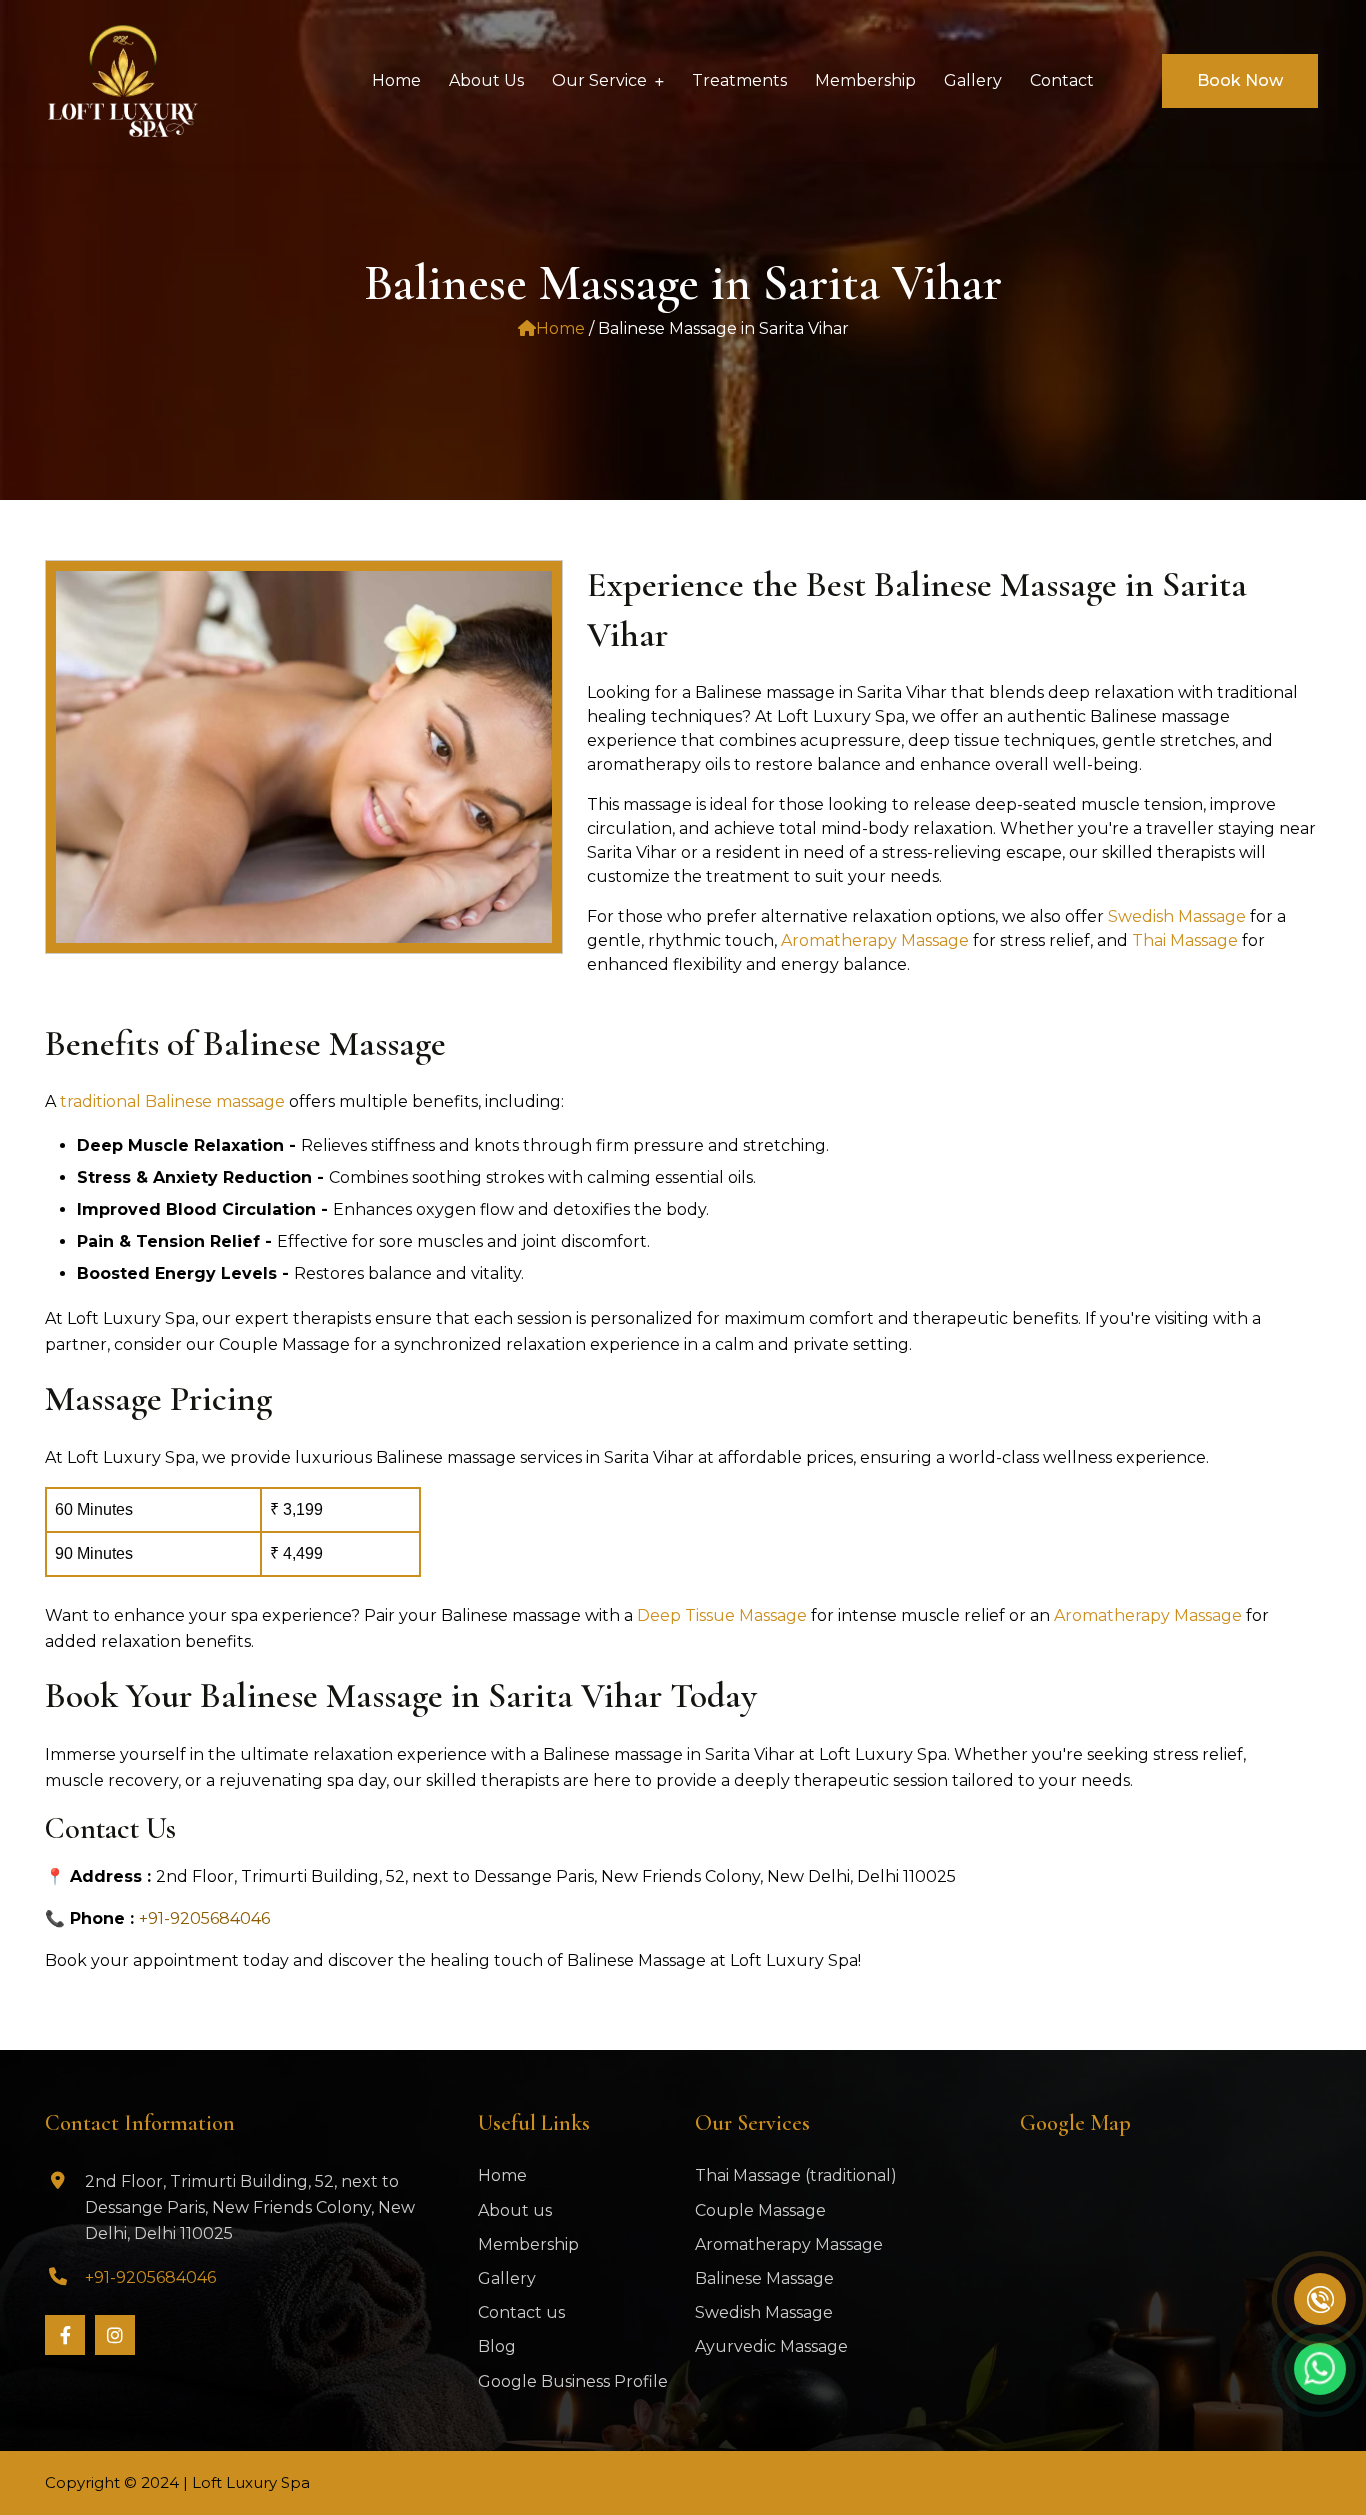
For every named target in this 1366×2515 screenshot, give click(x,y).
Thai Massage (1187, 940)
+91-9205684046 (204, 1918)
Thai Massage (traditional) (796, 2175)
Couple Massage (760, 2210)
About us (515, 2210)
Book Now (1240, 80)
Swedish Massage (1179, 916)
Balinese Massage (764, 2278)
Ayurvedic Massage (771, 2346)
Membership (528, 2244)
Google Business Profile (573, 2381)
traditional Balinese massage (172, 1101)
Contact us (521, 2312)
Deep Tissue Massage (724, 1615)
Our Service (599, 80)
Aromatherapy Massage (875, 940)
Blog (497, 2346)
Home (560, 328)
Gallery (507, 2278)
